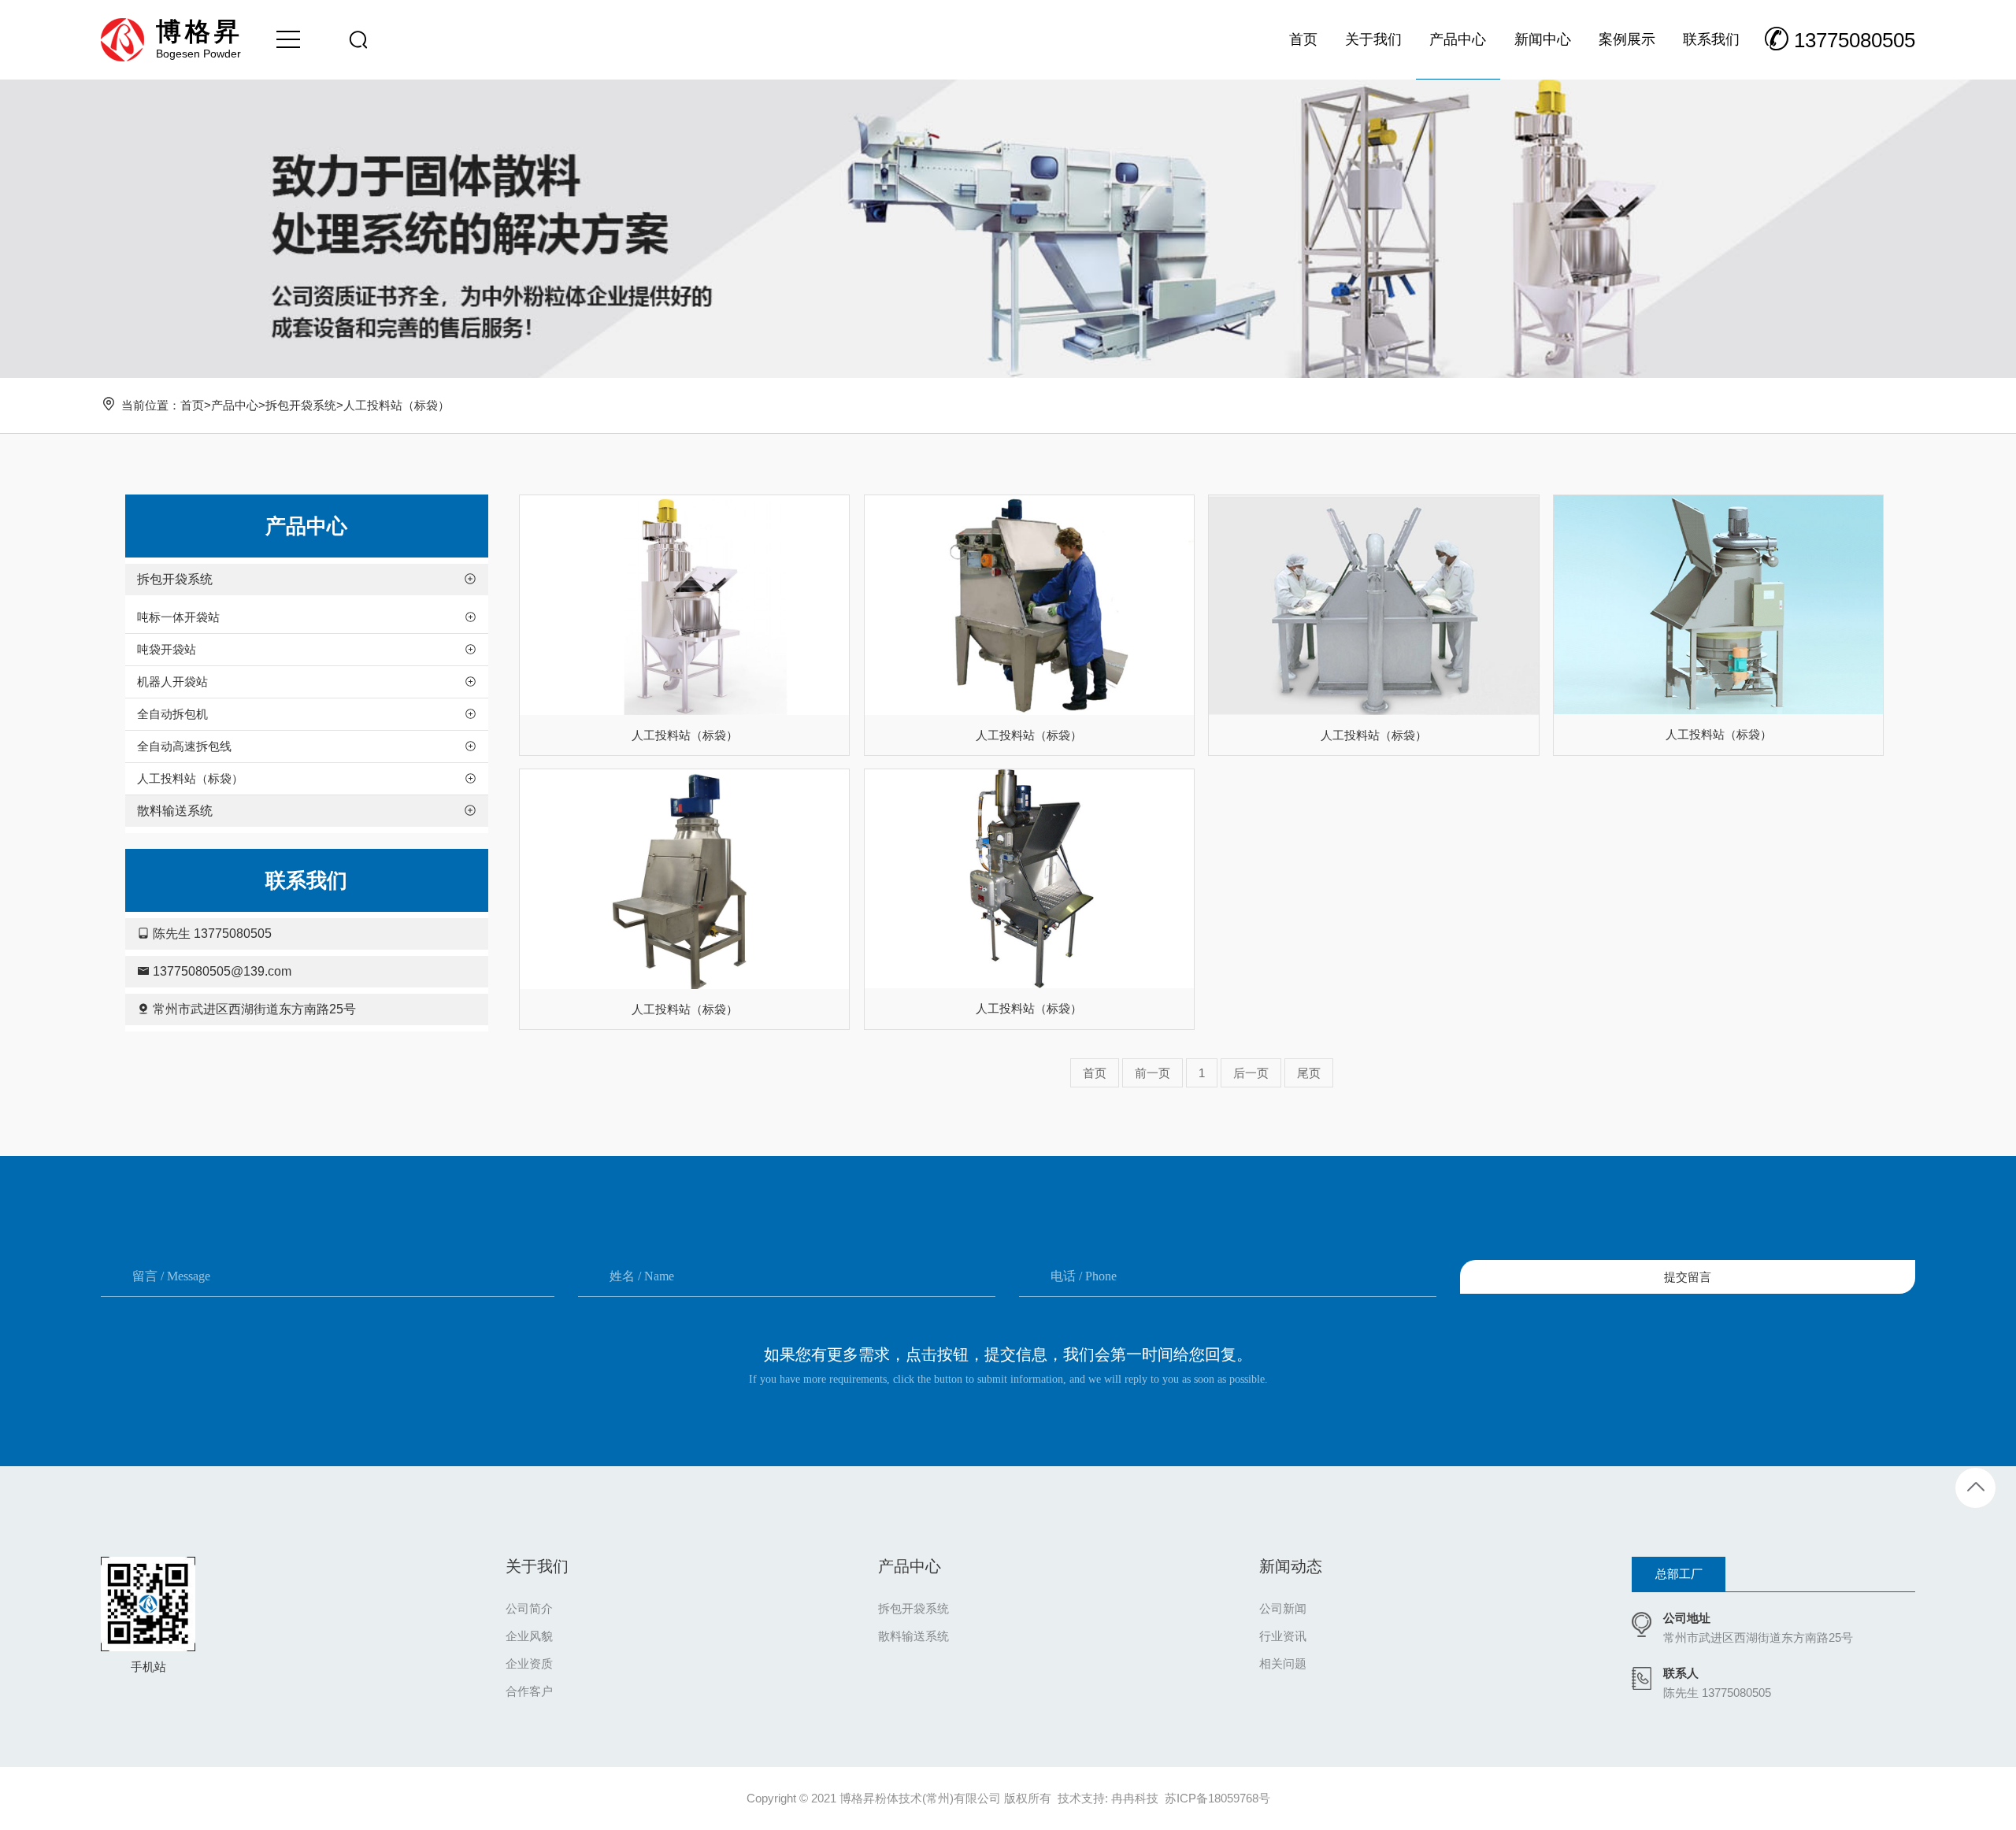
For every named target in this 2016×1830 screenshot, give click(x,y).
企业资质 (529, 1663)
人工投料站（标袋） (397, 405)
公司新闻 (1283, 1608)
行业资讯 (1283, 1636)
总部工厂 (1679, 1574)
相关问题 (1283, 1663)
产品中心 (235, 405)
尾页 (1309, 1073)
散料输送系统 (913, 1636)
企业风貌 (529, 1636)
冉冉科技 (1135, 1798)
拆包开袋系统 (301, 405)
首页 (192, 405)
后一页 (1251, 1073)
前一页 (1153, 1073)
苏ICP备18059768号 (1217, 1798)
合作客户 (529, 1691)
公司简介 (529, 1608)
